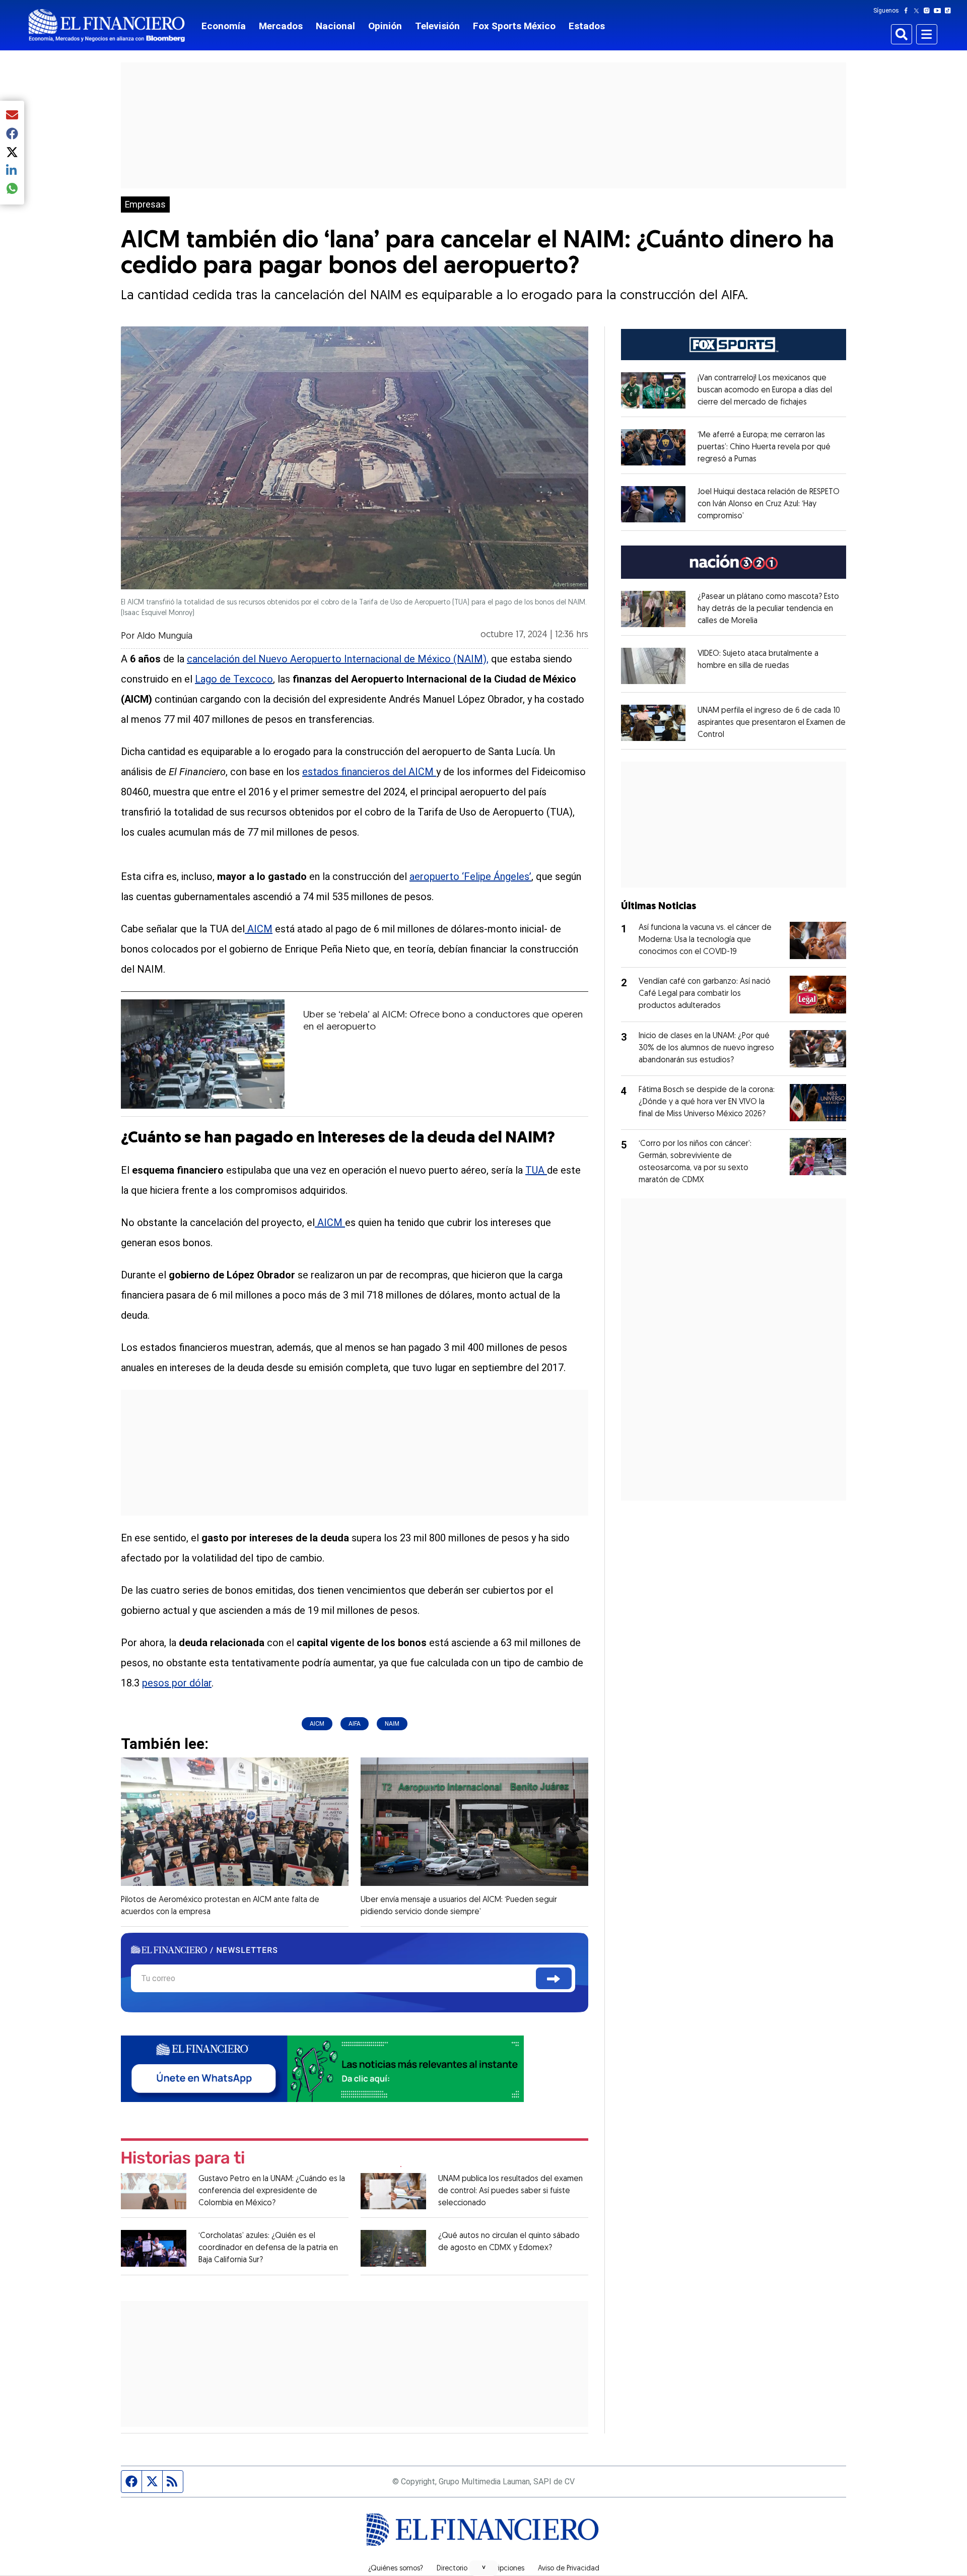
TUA (536, 1170)
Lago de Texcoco (234, 679)
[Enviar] (554, 1978)
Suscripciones (503, 2569)
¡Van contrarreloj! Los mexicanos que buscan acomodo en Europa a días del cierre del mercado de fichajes (765, 390)
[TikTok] (950, 11)
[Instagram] (929, 11)
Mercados (281, 26)
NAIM (392, 1724)
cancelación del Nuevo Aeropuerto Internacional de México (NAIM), (338, 659)
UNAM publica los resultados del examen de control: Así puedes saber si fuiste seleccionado (510, 2191)
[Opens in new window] (653, 390)
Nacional (335, 26)
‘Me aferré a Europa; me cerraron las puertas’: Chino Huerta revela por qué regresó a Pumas (764, 447)
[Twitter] (918, 11)
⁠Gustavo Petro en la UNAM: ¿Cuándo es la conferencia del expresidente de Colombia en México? (272, 2191)
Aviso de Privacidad (569, 2569)
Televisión (437, 26)
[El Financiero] (107, 25)
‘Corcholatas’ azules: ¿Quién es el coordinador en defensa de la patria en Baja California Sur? (268, 2248)
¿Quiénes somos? (396, 2569)
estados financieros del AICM (369, 772)
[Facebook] (908, 11)
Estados (587, 26)
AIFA (355, 1724)
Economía (224, 26)
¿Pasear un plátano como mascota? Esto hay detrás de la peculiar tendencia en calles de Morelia (768, 609)
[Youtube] (940, 11)
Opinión (385, 26)
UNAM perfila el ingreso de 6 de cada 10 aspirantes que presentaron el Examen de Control (772, 723)
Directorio (452, 2569)
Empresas (145, 205)
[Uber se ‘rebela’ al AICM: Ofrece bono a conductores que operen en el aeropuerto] (203, 1054)
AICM (259, 929)
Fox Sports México (514, 26)
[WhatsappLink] (322, 2067)
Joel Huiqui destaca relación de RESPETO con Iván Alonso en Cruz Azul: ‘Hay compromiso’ (769, 504)
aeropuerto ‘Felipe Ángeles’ (470, 876)
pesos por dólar (177, 1683)
